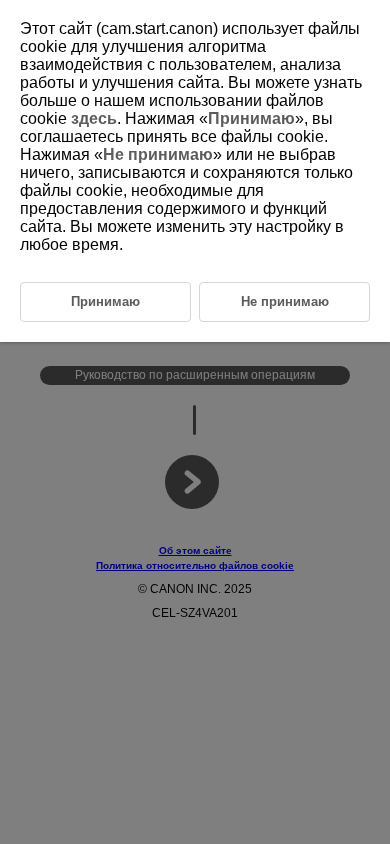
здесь (94, 118)
